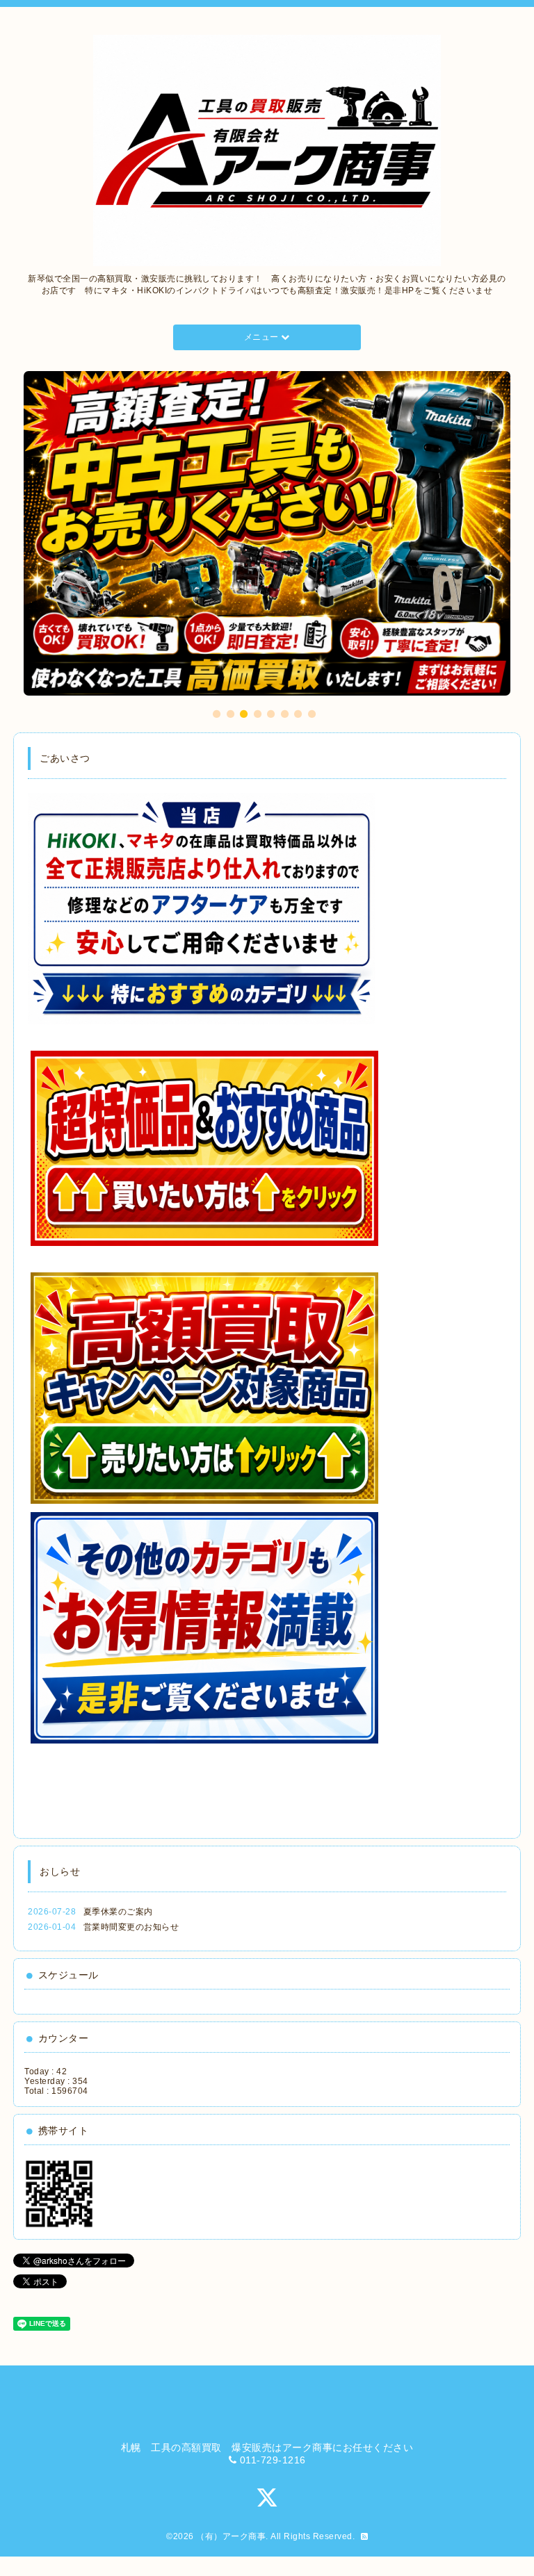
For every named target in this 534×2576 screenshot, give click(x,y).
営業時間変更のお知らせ (131, 1946)
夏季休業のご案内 (118, 1931)
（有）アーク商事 (231, 2556)
